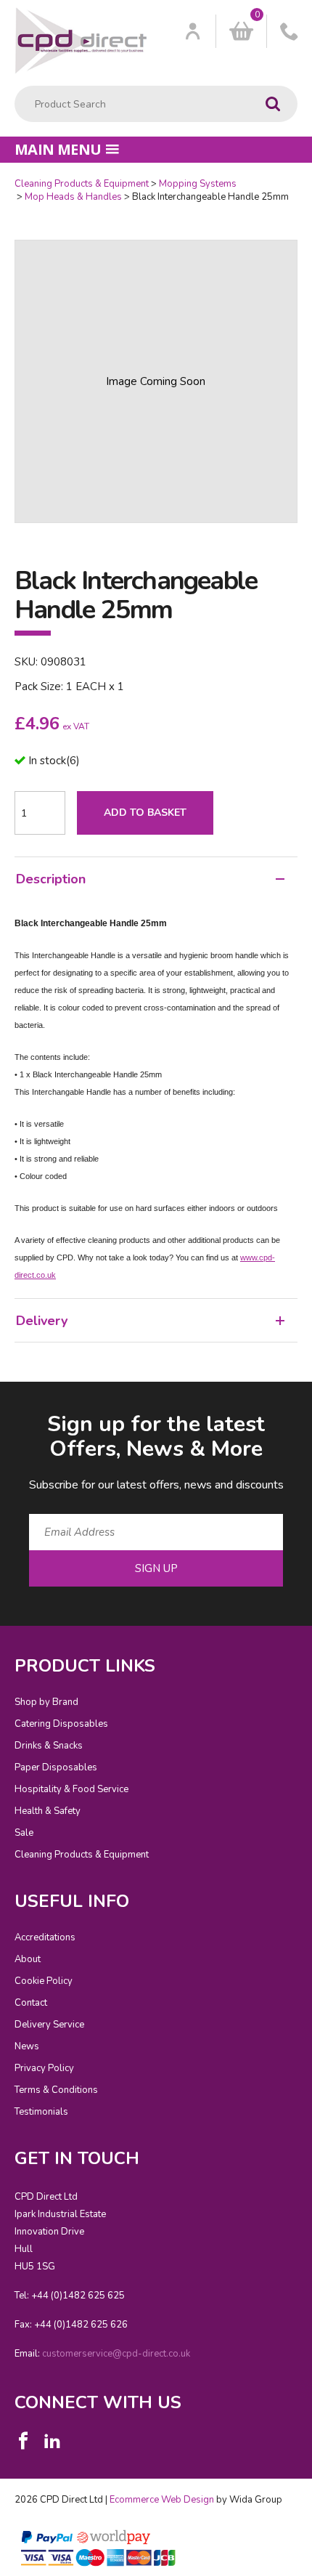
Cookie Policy (44, 1981)
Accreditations (45, 1937)
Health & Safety (48, 1811)
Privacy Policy (44, 2068)
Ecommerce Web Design (162, 2500)
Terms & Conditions (56, 2090)
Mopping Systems (198, 184)
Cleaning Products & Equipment (82, 184)
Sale (24, 1833)
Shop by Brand (46, 1702)
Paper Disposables (56, 1767)
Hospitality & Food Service (71, 1789)
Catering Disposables (61, 1724)
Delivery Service (49, 2025)
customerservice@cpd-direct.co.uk (116, 2354)
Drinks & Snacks (49, 1746)
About (28, 1959)
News (27, 2046)
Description (51, 879)
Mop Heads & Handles (73, 197)
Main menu (58, 149)
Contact (31, 2003)
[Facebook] (23, 2441)
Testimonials (41, 2112)
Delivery (42, 1321)
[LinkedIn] (52, 2441)
